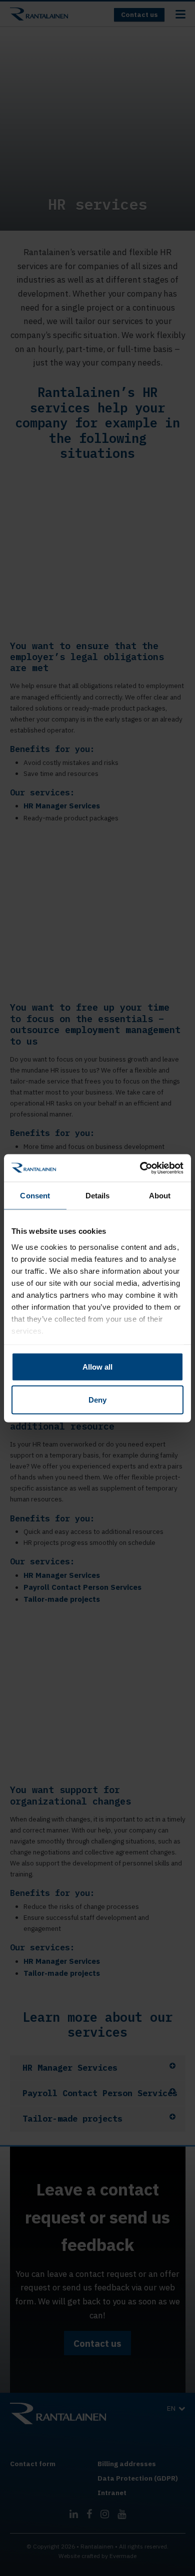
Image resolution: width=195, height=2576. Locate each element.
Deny (97, 1399)
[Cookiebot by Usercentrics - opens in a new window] (140, 1168)
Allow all (97, 1367)
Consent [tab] (35, 1196)
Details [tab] (98, 1196)
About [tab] (160, 1196)
